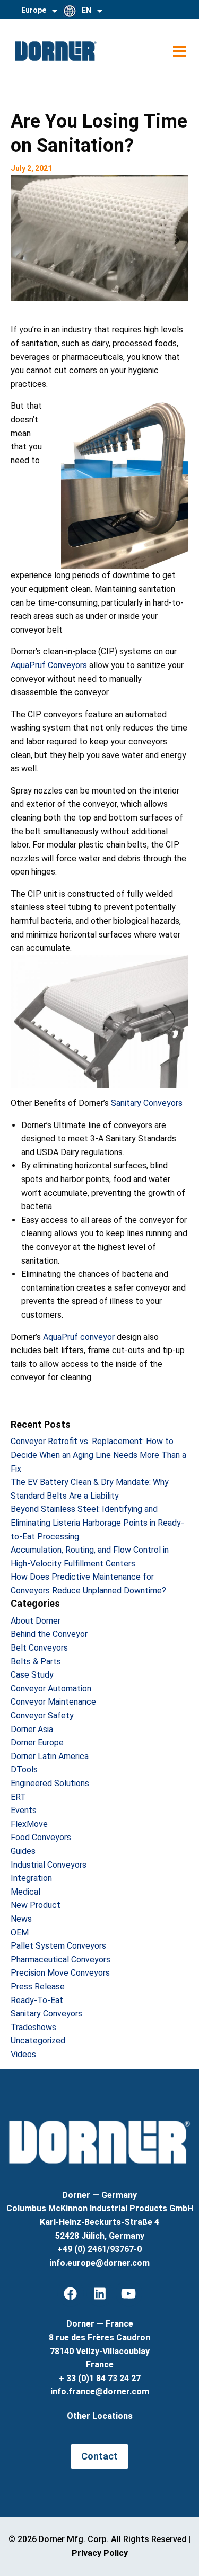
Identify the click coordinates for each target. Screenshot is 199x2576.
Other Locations (100, 2416)
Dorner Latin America (50, 1756)
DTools (24, 1769)
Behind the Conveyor (49, 1634)
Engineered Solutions (50, 1783)
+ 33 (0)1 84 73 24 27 (100, 2378)
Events (24, 1810)
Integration (31, 1878)
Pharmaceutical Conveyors (60, 1960)
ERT (18, 1797)
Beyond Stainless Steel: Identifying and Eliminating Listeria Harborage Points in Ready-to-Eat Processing (97, 1523)
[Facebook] (71, 2293)
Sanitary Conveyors (147, 1103)
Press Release (38, 1987)
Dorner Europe (37, 1742)
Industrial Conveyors (49, 1865)
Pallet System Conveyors (58, 1946)
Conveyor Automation (51, 1688)
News (21, 1919)
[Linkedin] (100, 2293)
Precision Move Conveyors (60, 1973)
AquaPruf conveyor (79, 1337)
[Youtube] (129, 2293)
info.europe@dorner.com (99, 2263)
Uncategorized (38, 2041)
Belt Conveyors (39, 1648)
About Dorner (36, 1621)
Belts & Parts (36, 1661)
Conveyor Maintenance (53, 1702)
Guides (23, 1851)
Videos (23, 2054)
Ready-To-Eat (37, 2000)
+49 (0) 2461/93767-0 (99, 2249)
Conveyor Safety (42, 1715)
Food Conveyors (41, 1837)
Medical (25, 1892)
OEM (20, 1933)
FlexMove (29, 1824)
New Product (36, 1905)
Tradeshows (33, 2027)
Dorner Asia (32, 1729)
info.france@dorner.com (100, 2392)
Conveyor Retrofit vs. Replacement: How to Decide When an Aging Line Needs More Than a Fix (98, 1455)
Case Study (32, 1675)
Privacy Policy (100, 2553)
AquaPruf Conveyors (49, 665)
